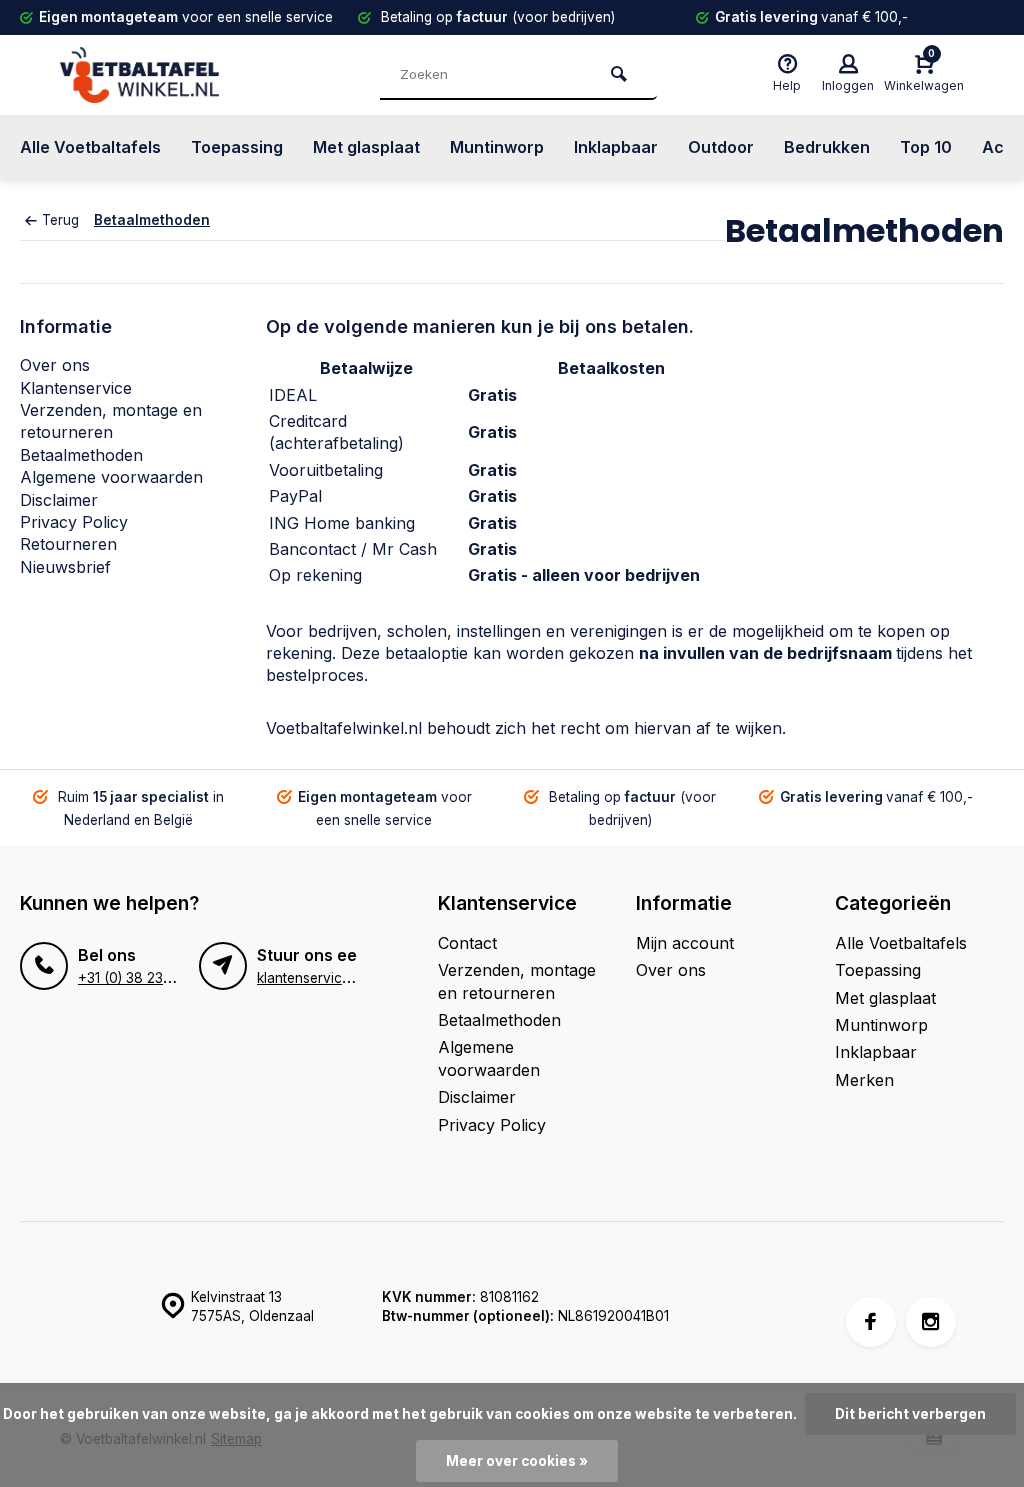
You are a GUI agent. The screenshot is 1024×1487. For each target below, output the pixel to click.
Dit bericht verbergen (910, 1414)
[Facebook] (871, 1322)
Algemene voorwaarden (111, 477)
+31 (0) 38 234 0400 (144, 978)
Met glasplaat (366, 147)
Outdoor (721, 147)
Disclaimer (59, 500)
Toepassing (237, 147)
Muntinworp (497, 147)
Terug (60, 220)
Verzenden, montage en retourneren (517, 981)
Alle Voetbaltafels (90, 147)
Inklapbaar (616, 147)
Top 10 (926, 147)
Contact (467, 943)
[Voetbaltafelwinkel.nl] (180, 75)
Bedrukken (827, 147)
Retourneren (68, 544)
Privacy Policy (74, 522)
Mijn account (685, 943)
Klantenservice (76, 388)
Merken (864, 1080)
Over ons (55, 365)
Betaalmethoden (152, 220)
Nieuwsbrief (65, 567)
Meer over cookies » (517, 1461)
